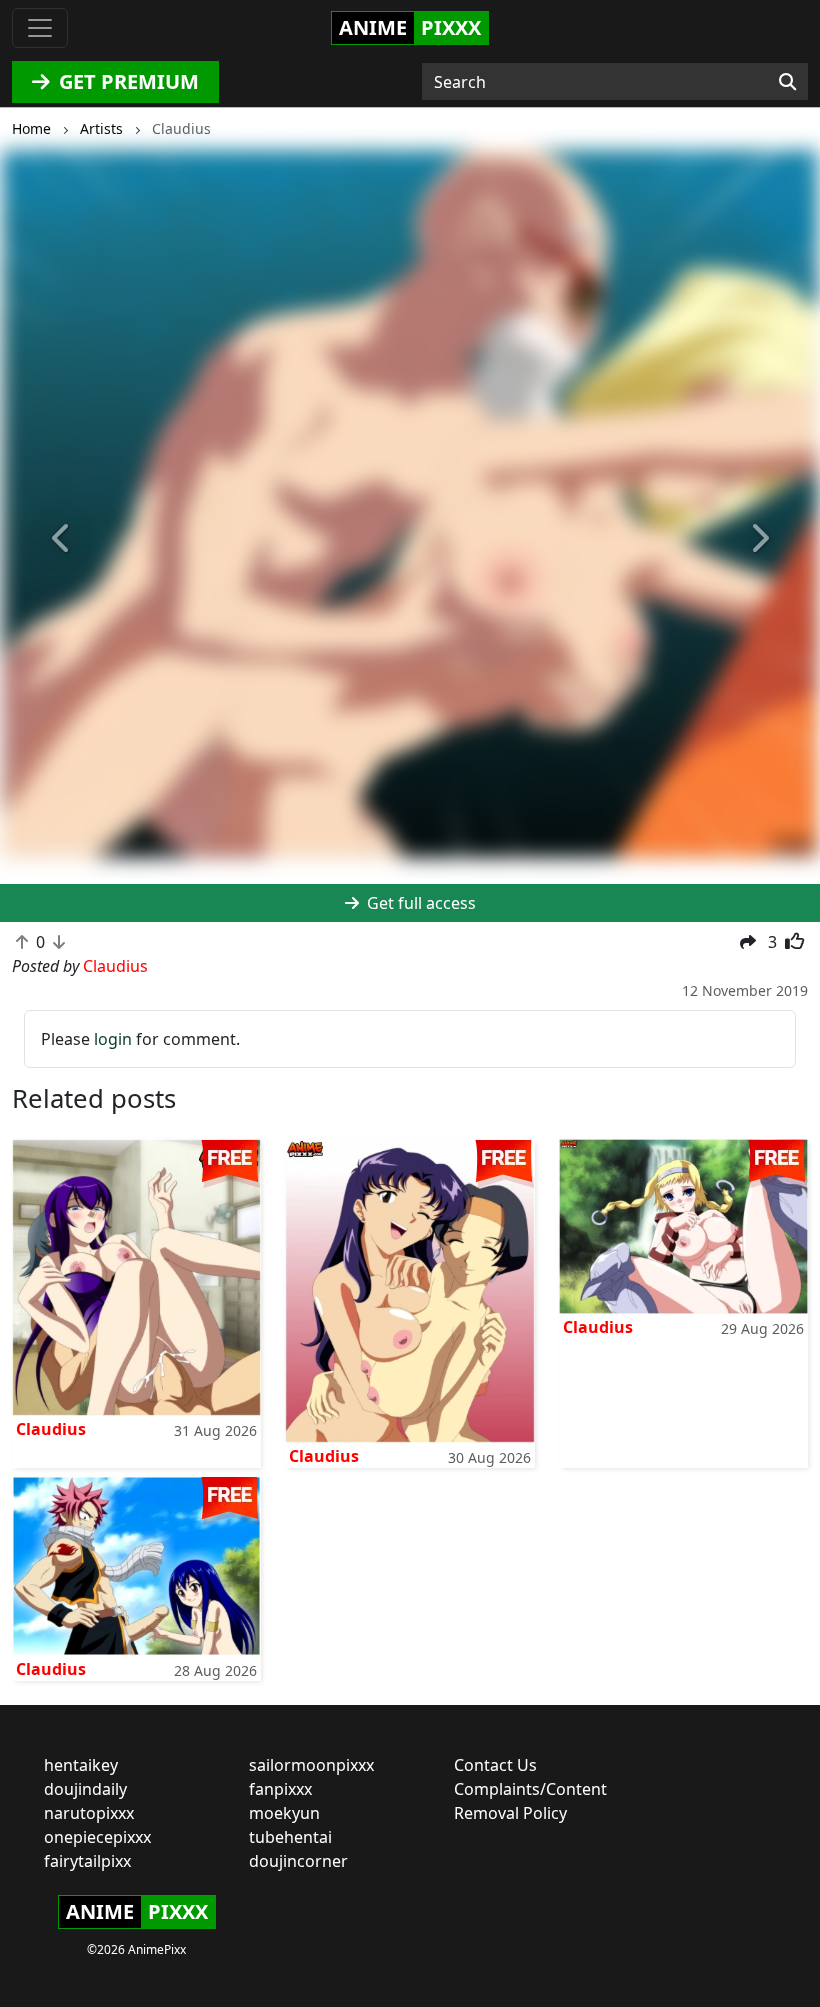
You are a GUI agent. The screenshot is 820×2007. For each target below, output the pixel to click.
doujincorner (298, 1861)
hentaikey (81, 1765)
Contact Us (495, 1765)
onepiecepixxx (97, 1837)
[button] (61, 539)
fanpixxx (280, 1789)
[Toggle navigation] (40, 28)
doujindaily (85, 1789)
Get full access (419, 903)
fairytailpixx (87, 1861)
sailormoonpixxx (311, 1765)
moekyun (284, 1813)
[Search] (787, 82)
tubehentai (290, 1837)
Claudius (51, 1429)
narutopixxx (89, 1813)
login (113, 1039)
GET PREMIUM (126, 81)
